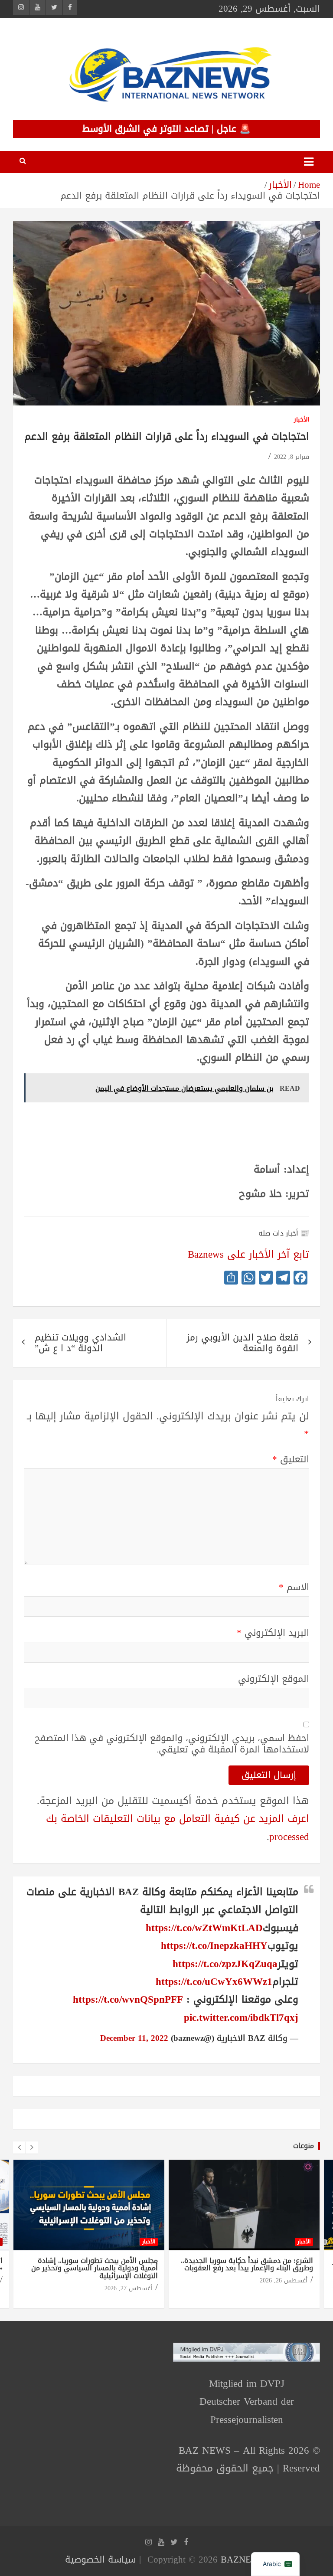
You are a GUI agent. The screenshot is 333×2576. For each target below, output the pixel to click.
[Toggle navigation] (309, 162)
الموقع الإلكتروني (274, 1679)
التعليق (291, 1460)
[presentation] (19, 2148)
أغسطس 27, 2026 (128, 2288)
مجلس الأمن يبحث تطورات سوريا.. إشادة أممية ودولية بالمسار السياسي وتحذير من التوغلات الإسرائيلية (95, 2268)
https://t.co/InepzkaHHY (214, 1946)
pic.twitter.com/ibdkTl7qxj (241, 2018)
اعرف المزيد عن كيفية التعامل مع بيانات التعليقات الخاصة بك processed (178, 1827)
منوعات (304, 2146)
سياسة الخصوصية (100, 2560)
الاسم (294, 1587)
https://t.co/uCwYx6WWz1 (214, 1982)
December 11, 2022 (134, 2038)
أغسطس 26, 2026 (284, 2280)
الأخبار (302, 420)
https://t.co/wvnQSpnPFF (128, 1999)
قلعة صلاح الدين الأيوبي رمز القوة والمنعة (242, 1343)
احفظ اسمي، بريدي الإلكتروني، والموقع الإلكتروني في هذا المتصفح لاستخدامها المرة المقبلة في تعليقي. (172, 1744)
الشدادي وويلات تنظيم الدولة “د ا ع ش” (80, 1343)
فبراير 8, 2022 (292, 457)
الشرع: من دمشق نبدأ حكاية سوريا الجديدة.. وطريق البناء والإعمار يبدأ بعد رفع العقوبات (247, 2264)
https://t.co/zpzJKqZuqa (225, 1964)
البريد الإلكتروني (273, 1633)
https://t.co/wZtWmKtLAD (204, 1928)
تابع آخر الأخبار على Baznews (248, 1254)
